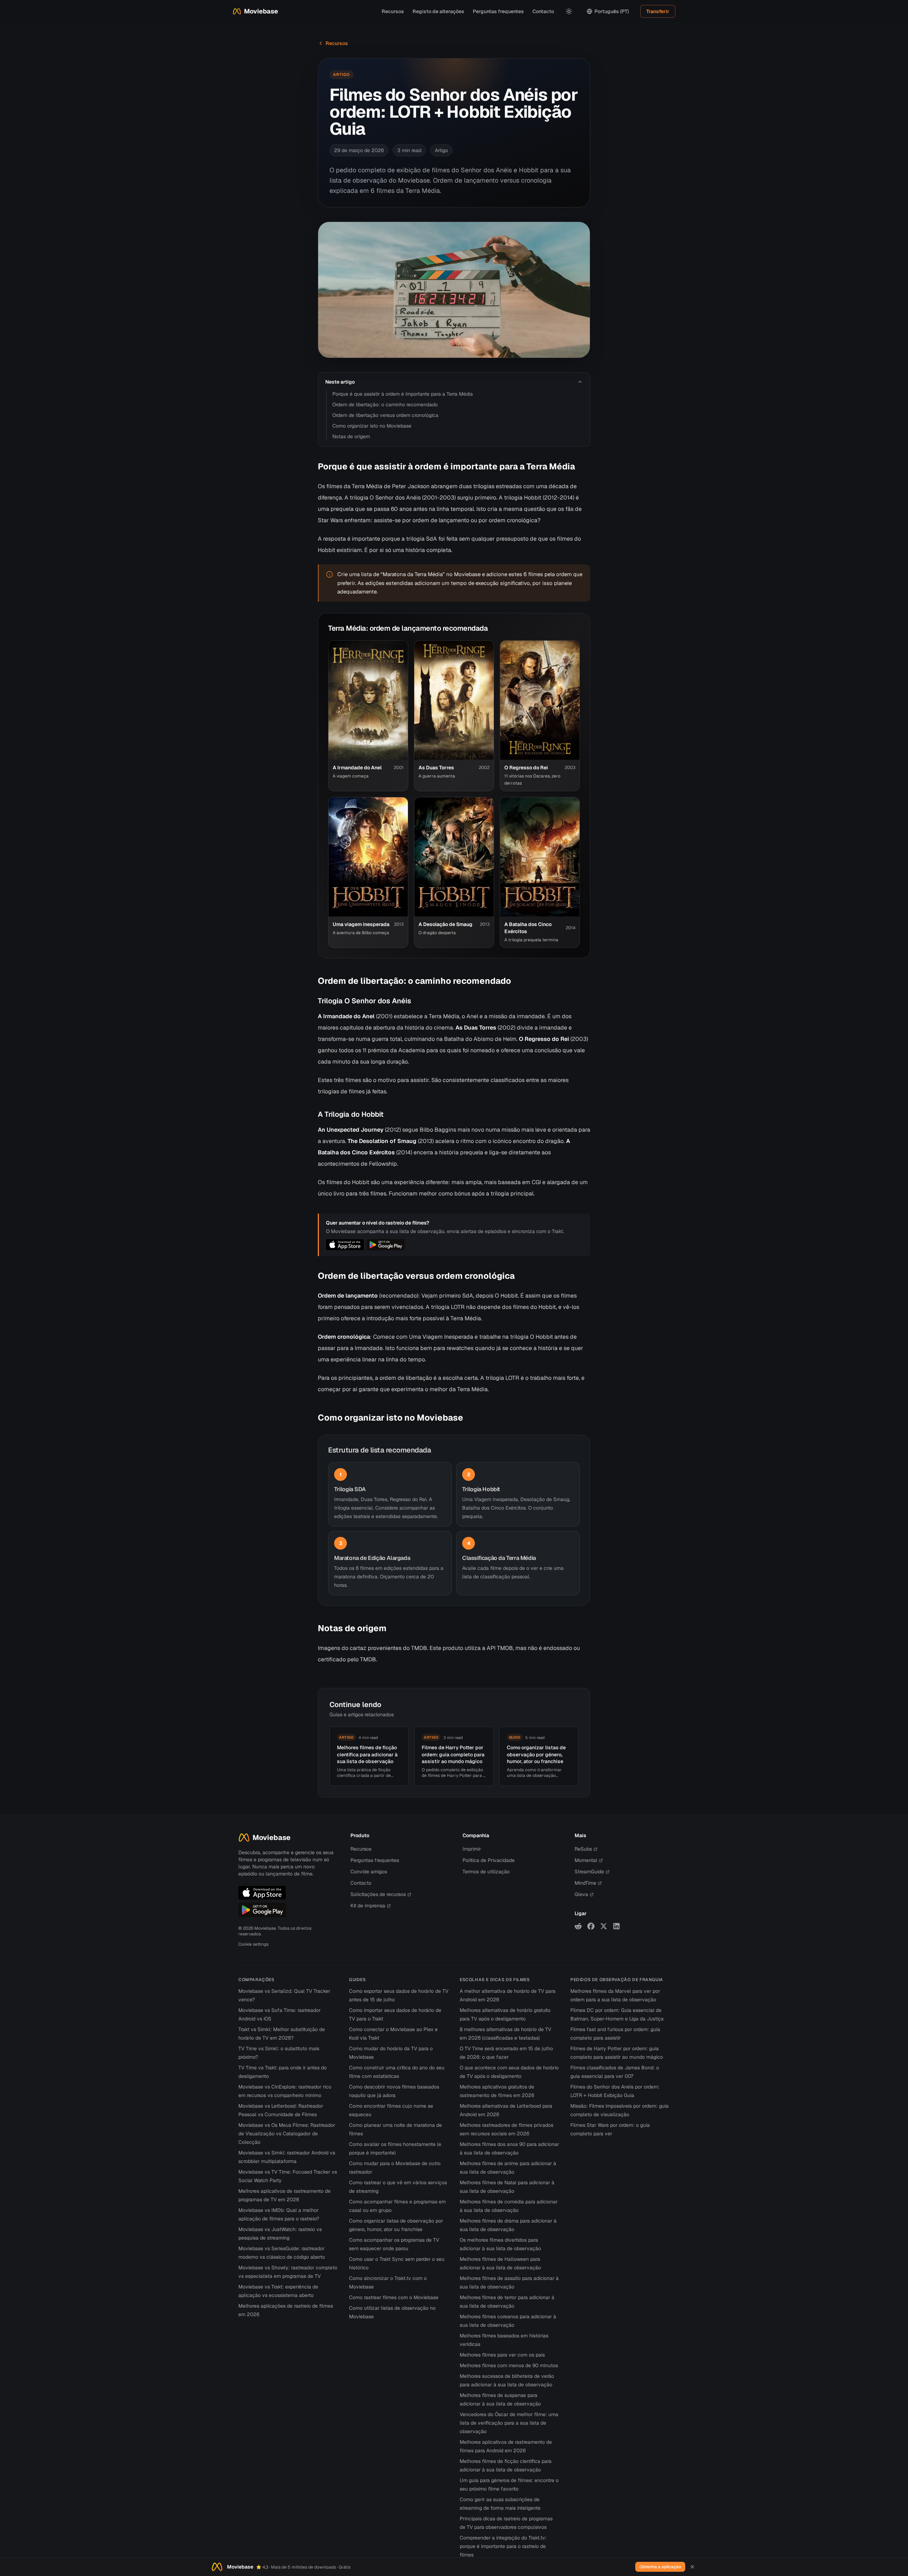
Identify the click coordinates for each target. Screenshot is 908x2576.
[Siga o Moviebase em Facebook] (591, 1926)
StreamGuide (589, 1872)
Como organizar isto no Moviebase (372, 426)
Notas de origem (351, 436)
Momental (586, 1860)
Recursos (393, 11)
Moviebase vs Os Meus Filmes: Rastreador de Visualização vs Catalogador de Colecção (287, 2134)
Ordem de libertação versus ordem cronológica (385, 415)
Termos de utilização (486, 1872)
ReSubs (583, 1849)
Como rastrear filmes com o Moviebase (394, 2297)
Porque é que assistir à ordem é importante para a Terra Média (403, 394)
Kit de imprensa (368, 1906)
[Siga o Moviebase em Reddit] (578, 1926)
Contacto (543, 11)
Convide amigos (369, 1872)
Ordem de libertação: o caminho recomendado (385, 405)
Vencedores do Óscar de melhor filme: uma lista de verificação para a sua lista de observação (509, 2423)
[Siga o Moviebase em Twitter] (604, 1926)
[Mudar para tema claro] (569, 11)
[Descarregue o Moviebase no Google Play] (262, 1910)
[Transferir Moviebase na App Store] (262, 1893)
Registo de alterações (438, 11)
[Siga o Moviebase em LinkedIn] (616, 1926)
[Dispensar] (692, 2567)
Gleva (581, 1894)
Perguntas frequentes (498, 11)
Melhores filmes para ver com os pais (502, 2355)
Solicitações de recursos (378, 1894)
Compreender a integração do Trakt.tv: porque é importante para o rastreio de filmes (503, 2546)
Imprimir (472, 1849)
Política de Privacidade (489, 1860)
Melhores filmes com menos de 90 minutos (509, 2365)
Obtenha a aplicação (660, 2567)
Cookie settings (253, 1944)
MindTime (585, 1883)
